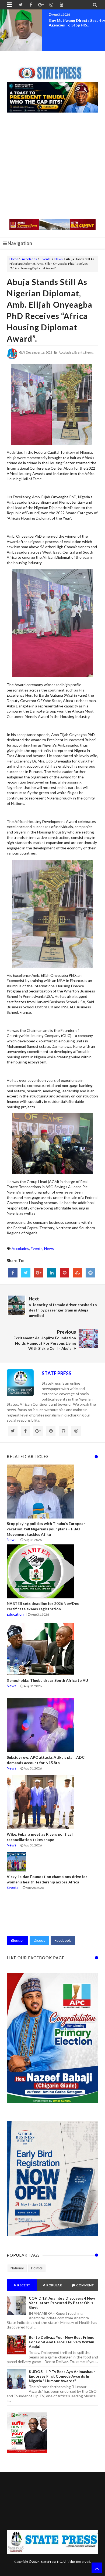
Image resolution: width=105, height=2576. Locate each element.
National (17, 2268)
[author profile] (12, 358)
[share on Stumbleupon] (77, 1273)
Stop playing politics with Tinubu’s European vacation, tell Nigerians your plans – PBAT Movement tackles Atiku (46, 1529)
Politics (37, 2268)
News (59, 259)
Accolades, (66, 352)
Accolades (29, 259)
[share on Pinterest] (64, 1273)
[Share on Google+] (39, 1273)
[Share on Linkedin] (52, 1273)
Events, (79, 352)
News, (89, 352)
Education (15, 1614)
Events (46, 259)
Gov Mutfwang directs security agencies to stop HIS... (77, 23)
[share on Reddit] (90, 1273)
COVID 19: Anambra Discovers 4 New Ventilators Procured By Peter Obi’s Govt (62, 2303)
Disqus (39, 1940)
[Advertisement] (52, 166)
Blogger (17, 1940)
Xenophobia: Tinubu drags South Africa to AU (47, 1680)
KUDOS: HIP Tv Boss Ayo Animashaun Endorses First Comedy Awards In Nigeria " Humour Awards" (62, 2376)
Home (14, 259)
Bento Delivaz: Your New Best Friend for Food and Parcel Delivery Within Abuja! (62, 2342)
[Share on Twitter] (26, 1273)
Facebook (63, 1940)
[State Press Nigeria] (53, 70)
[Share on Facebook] (13, 1273)
